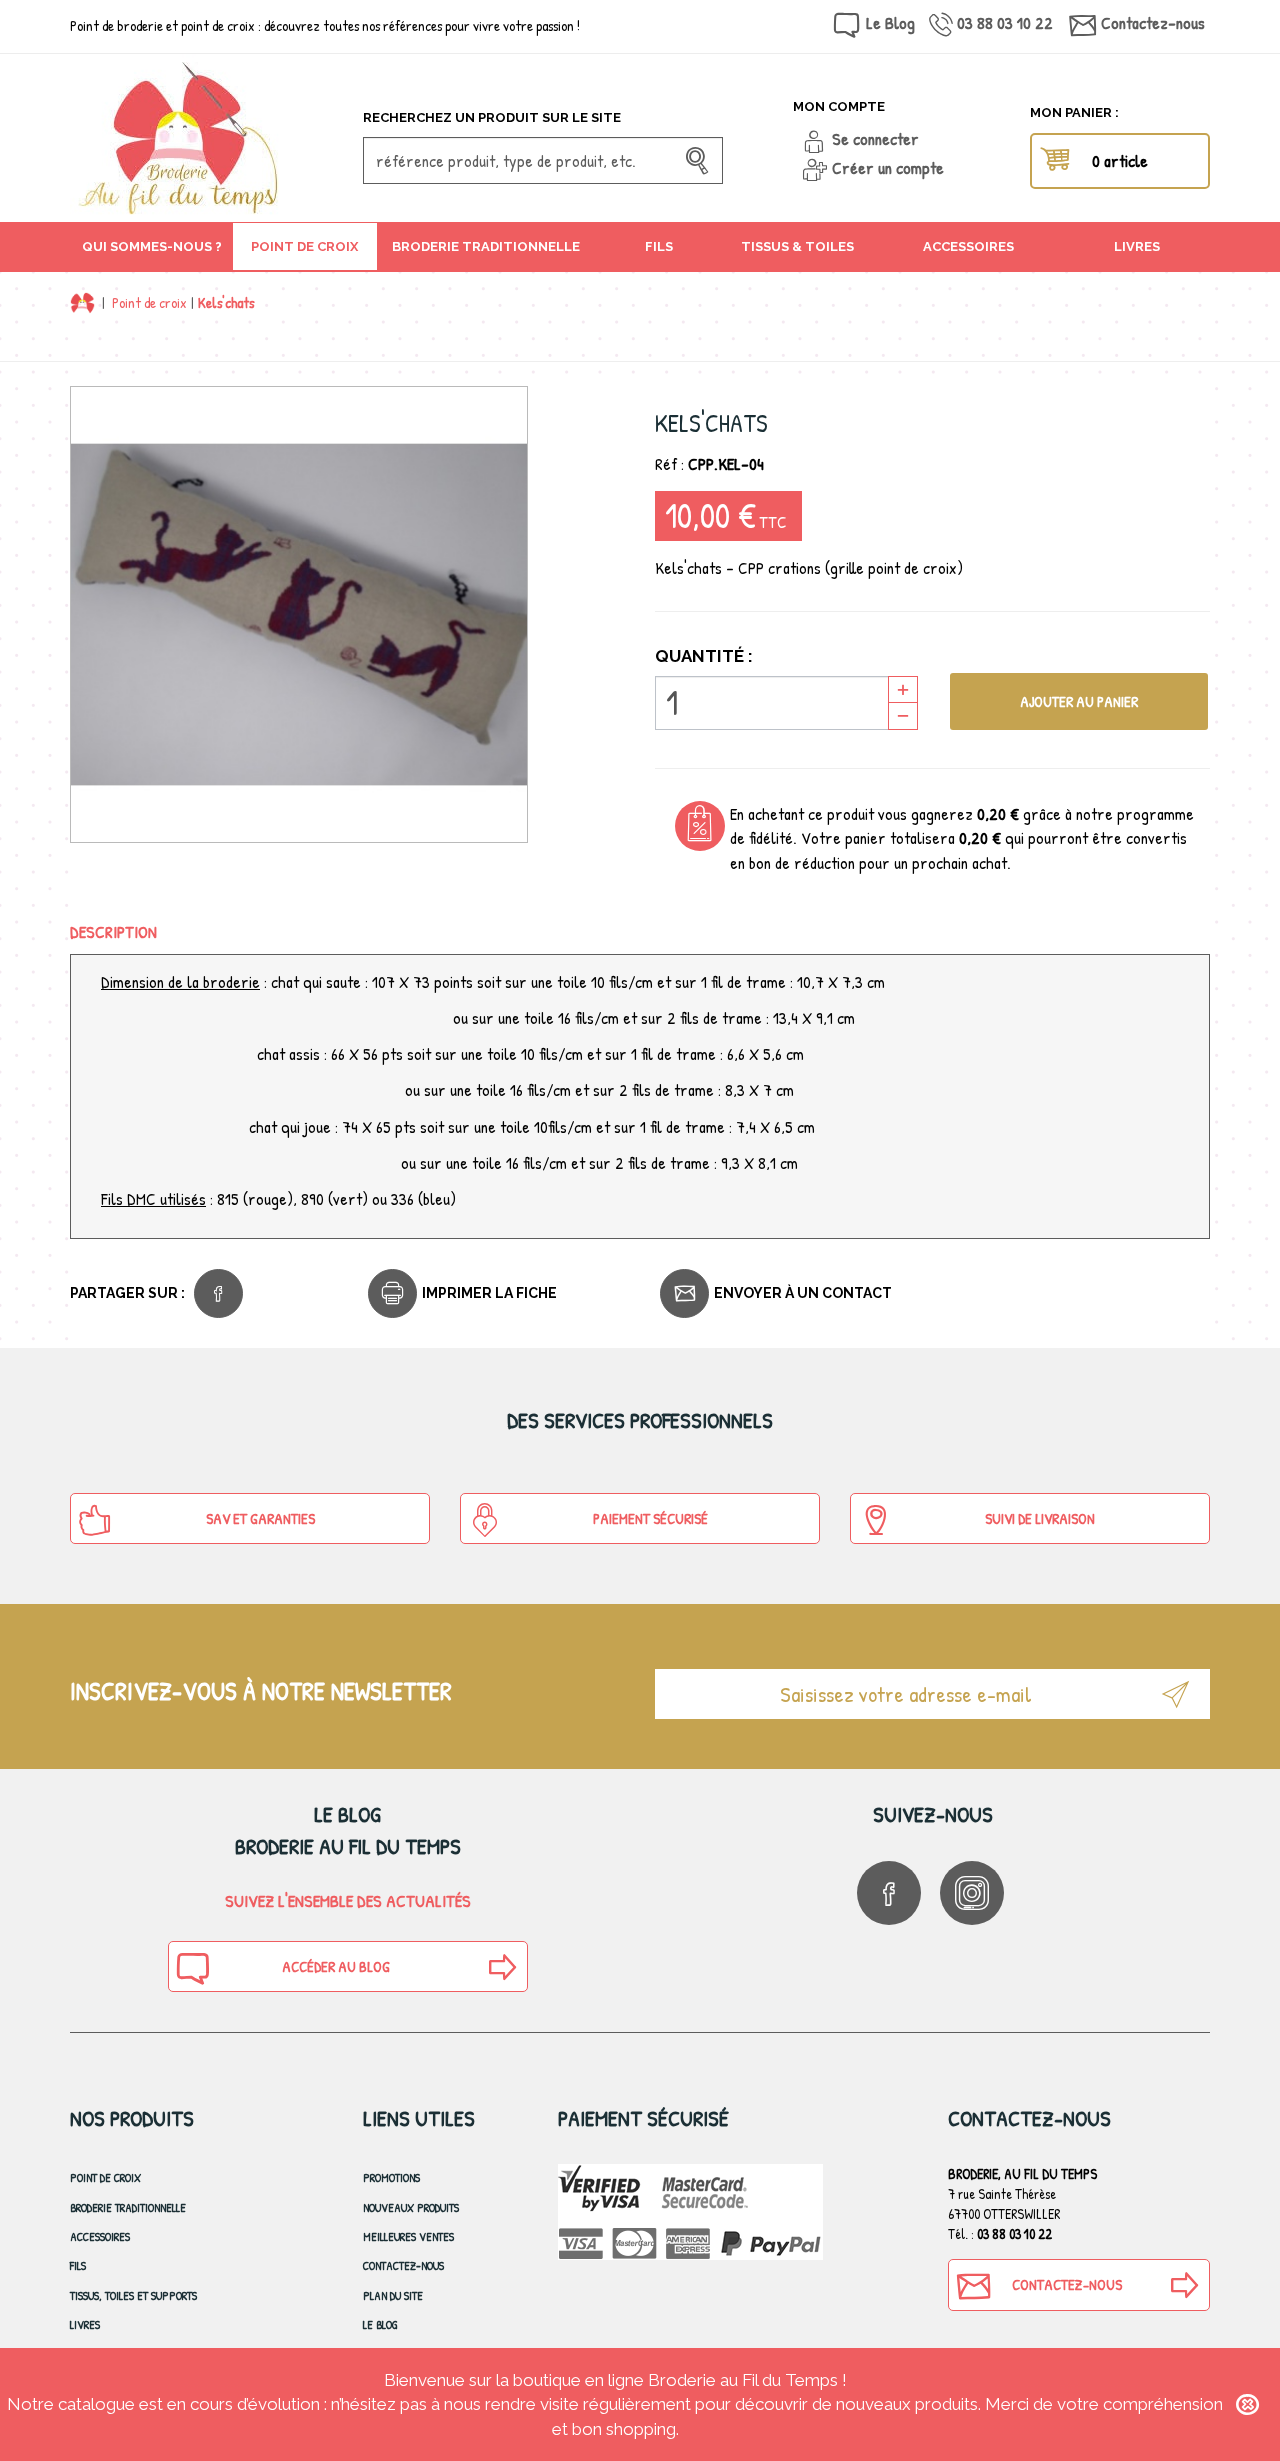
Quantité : (704, 656)
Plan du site (393, 2295)
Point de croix (149, 302)
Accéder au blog (336, 1966)
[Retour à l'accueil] (82, 302)
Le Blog (890, 22)
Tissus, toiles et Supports (133, 2295)
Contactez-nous (1153, 22)
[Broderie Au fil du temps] (209, 138)
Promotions (391, 2177)
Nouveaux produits (411, 2207)
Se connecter (875, 138)
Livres (85, 2324)
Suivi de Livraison (1040, 1518)
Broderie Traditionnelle (128, 2207)
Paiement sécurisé (650, 1518)
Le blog (380, 2324)
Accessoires (100, 2236)
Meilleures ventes (408, 2236)
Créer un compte (888, 167)
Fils (78, 2265)
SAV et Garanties (260, 1518)
